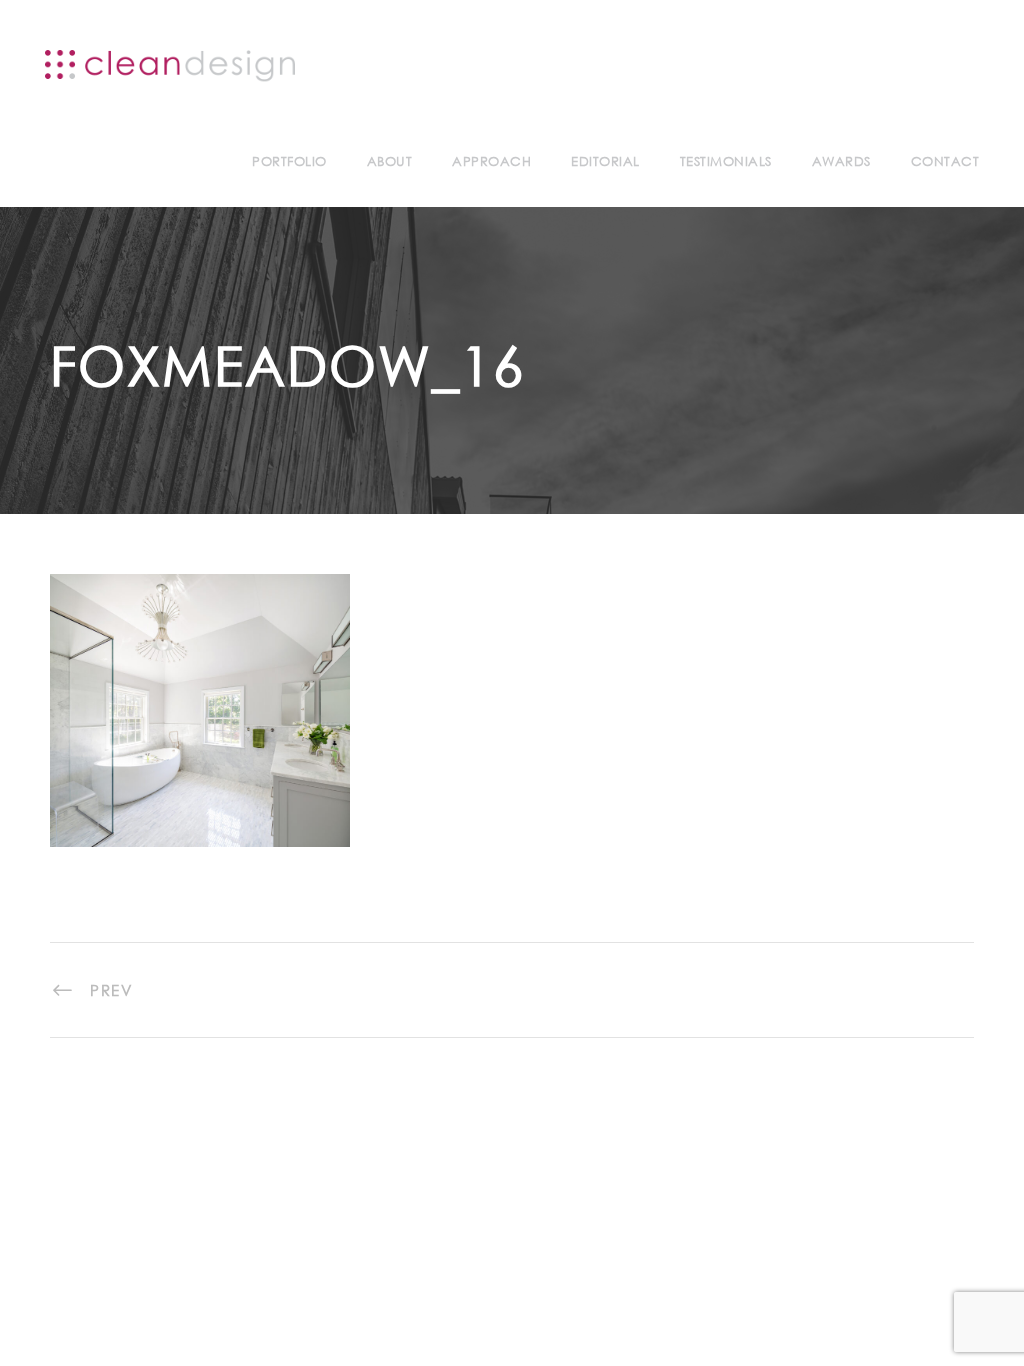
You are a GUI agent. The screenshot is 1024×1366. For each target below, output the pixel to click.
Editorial (605, 161)
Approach (491, 161)
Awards (841, 161)
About (390, 161)
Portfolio (289, 161)
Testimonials (726, 161)
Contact (945, 161)
